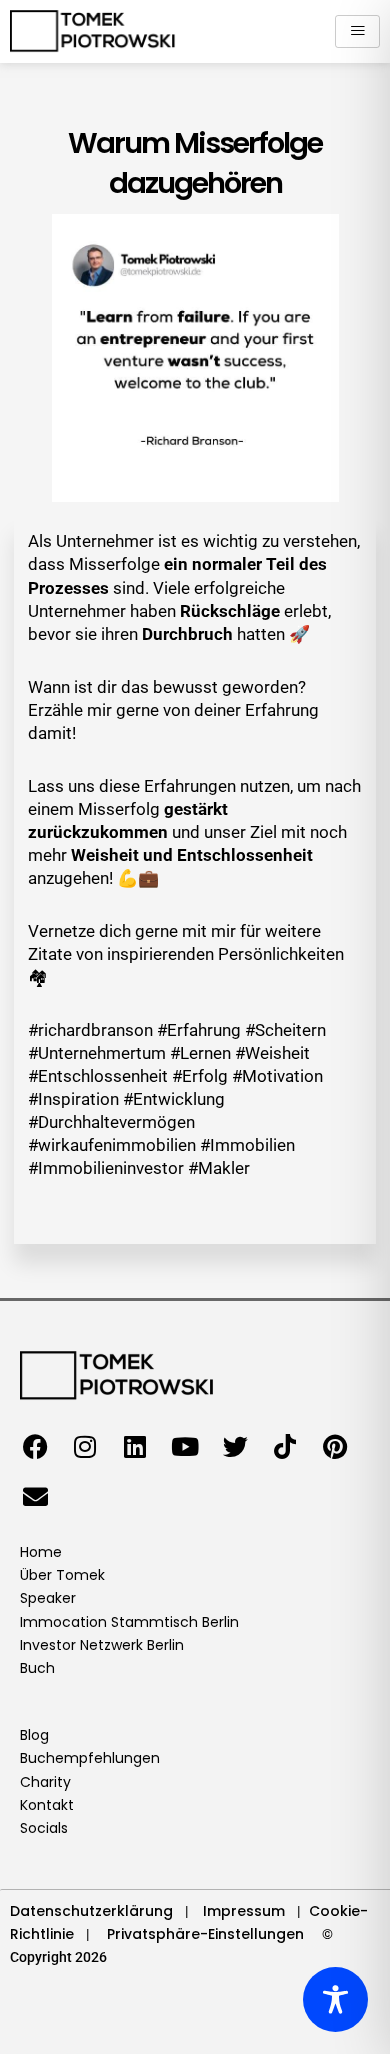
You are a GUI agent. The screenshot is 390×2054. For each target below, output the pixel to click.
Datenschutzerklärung (91, 1911)
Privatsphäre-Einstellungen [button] (205, 1934)
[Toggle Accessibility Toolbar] (335, 1999)
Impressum (244, 1911)
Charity (45, 1782)
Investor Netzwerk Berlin (102, 1645)
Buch (37, 1668)
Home (41, 1552)
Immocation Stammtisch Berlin (129, 1622)
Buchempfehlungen (90, 1758)
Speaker (48, 1598)
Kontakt (47, 1805)
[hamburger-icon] (357, 31)
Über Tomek (62, 1575)
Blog (34, 1735)
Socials (44, 1828)
